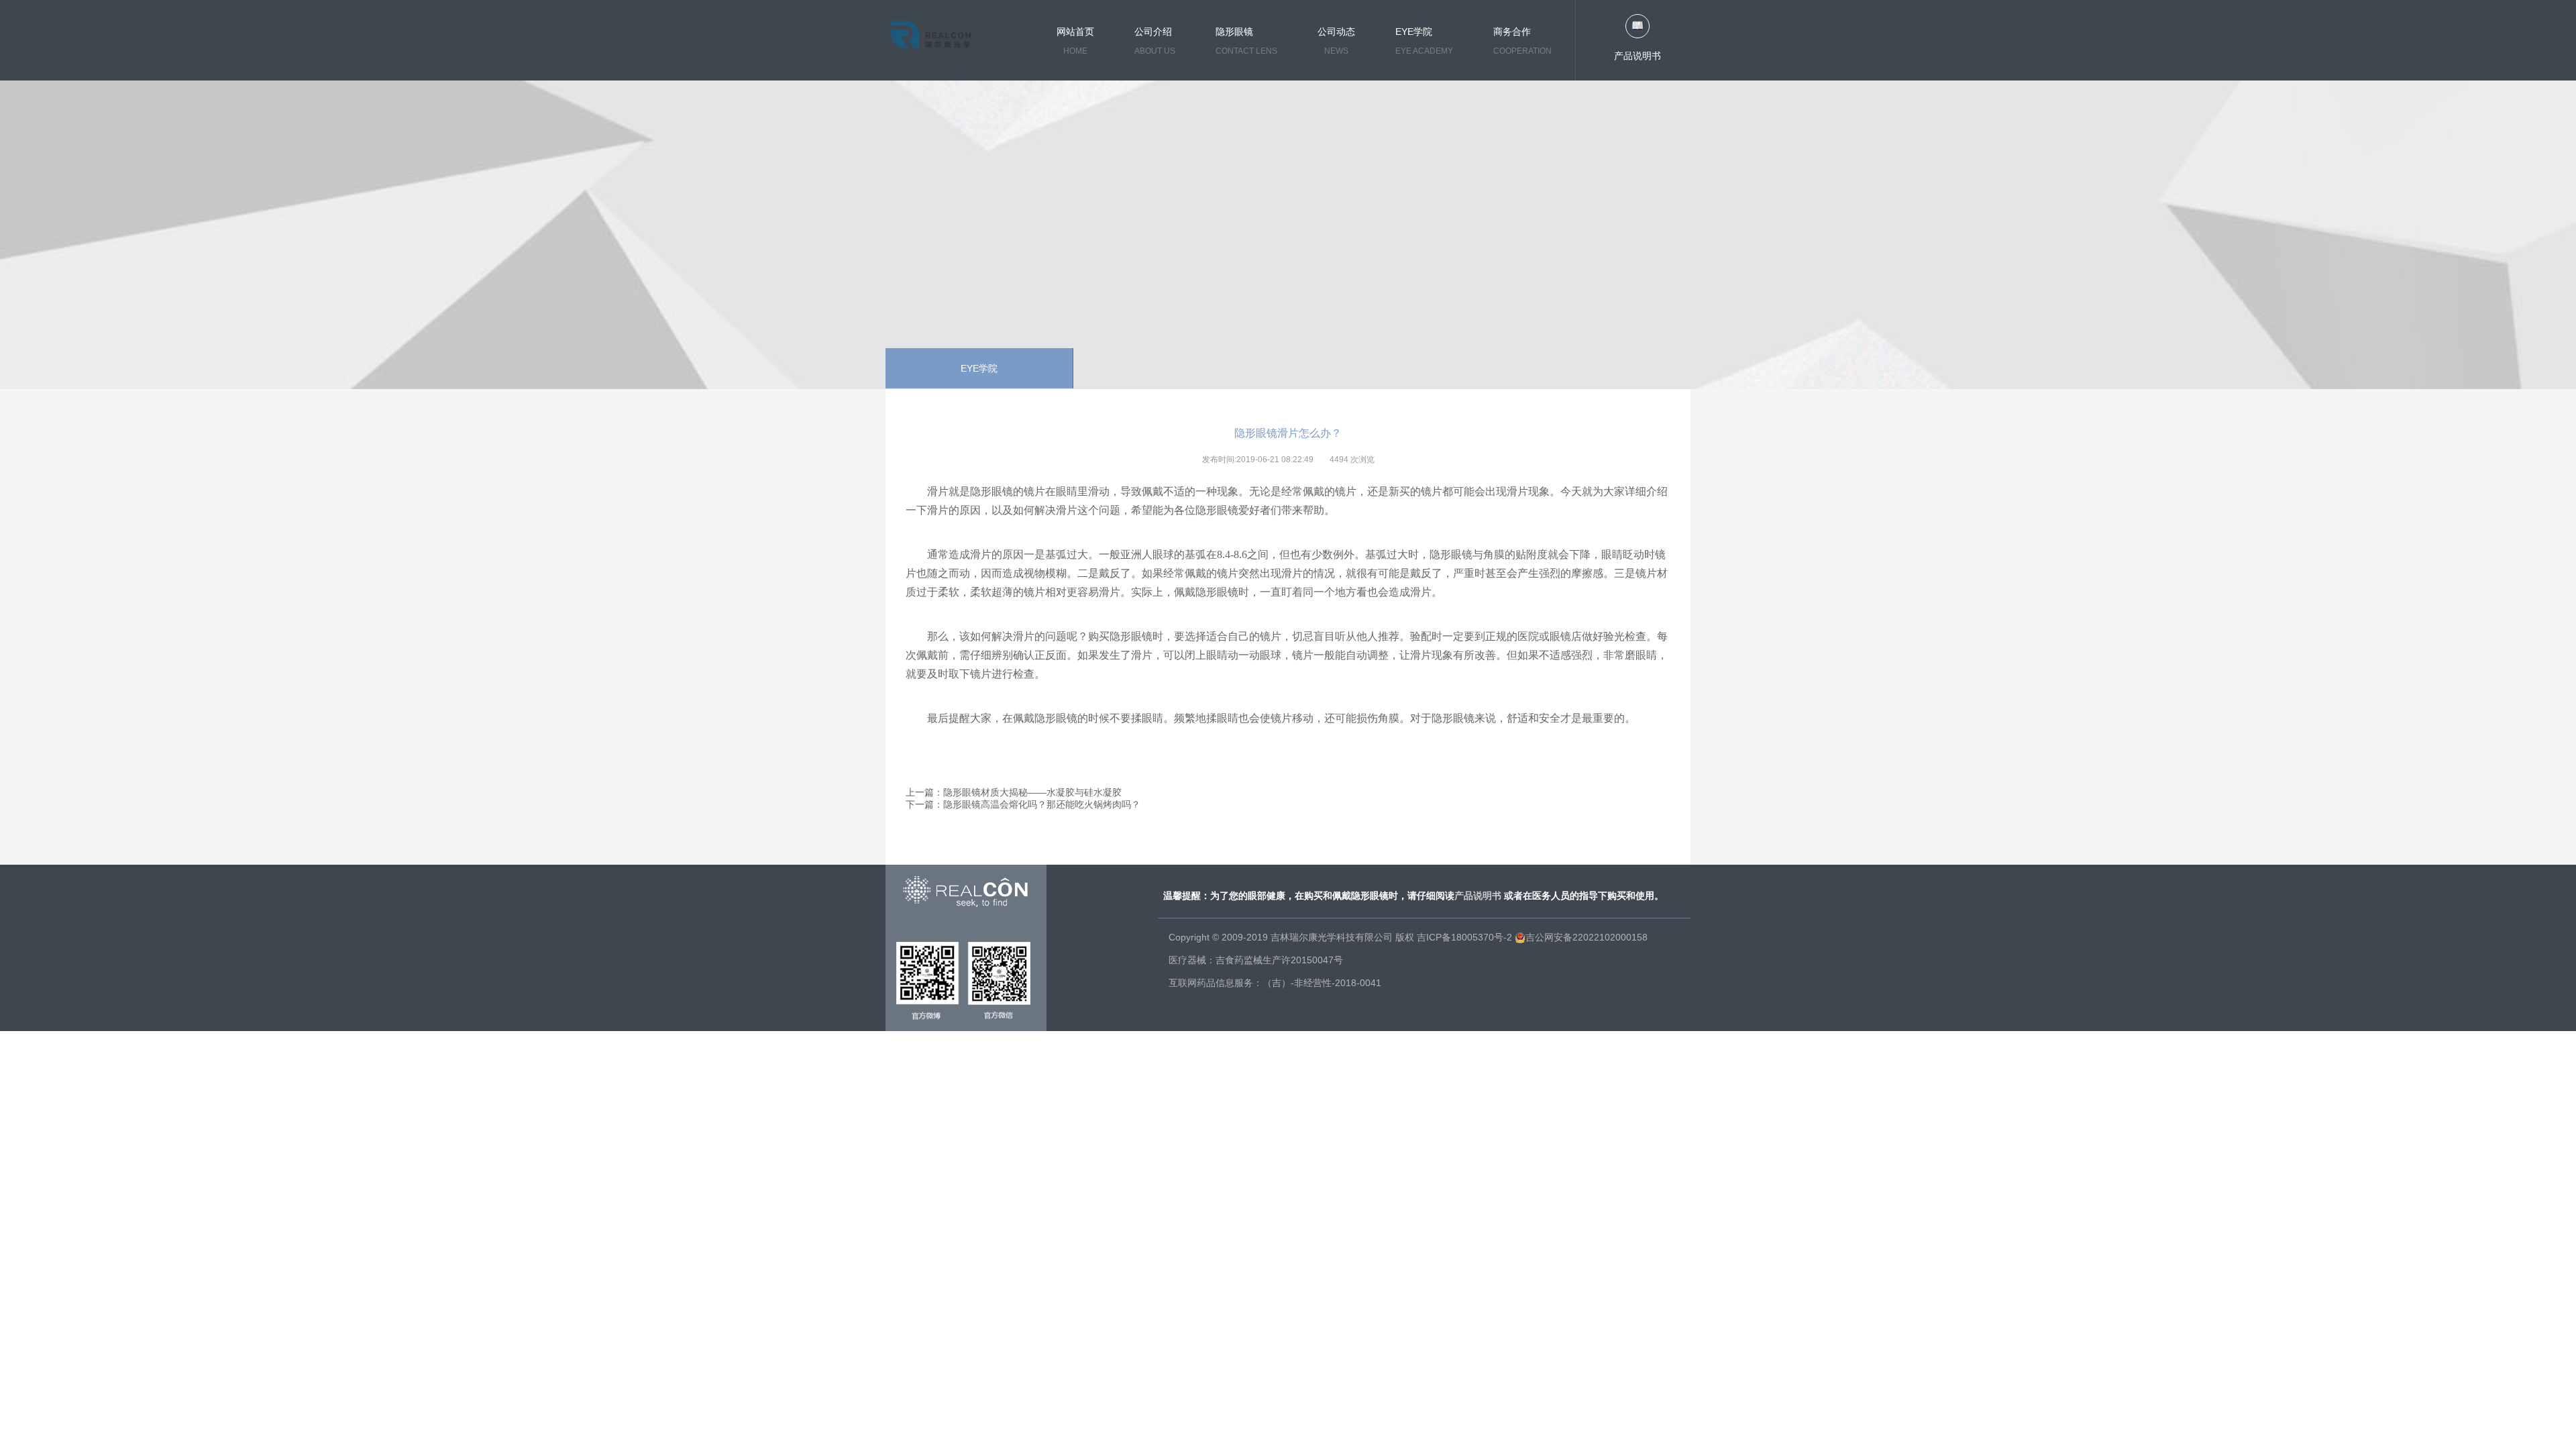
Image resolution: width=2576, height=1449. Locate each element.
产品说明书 (1638, 56)
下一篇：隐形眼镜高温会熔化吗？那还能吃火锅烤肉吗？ (1023, 804)
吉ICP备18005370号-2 (1464, 937)
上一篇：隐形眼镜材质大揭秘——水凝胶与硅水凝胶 (1014, 792)
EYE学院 (979, 368)
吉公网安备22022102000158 (1587, 937)
